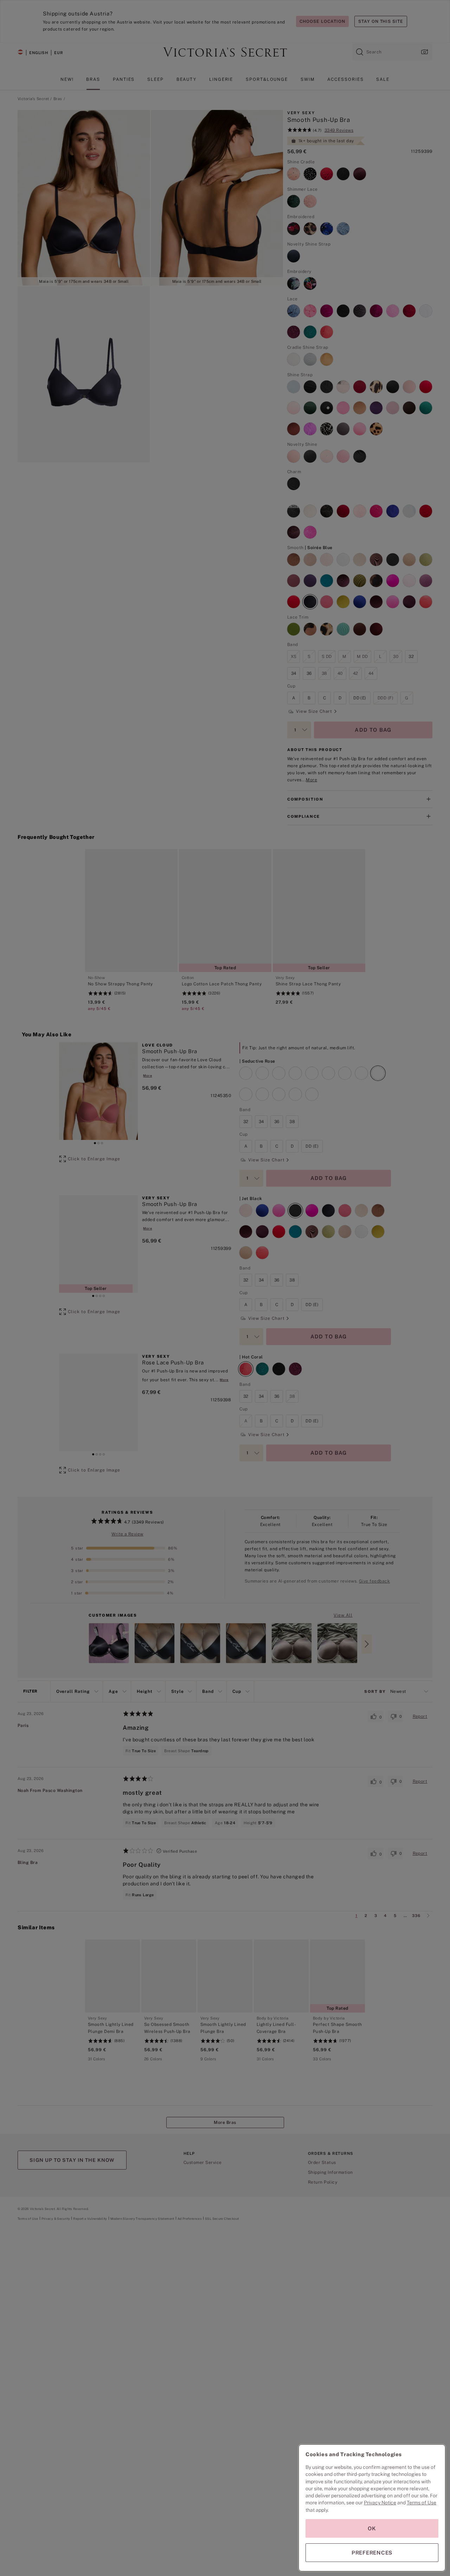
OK (372, 2528)
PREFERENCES (372, 2553)
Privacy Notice (380, 2503)
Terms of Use (422, 2503)
